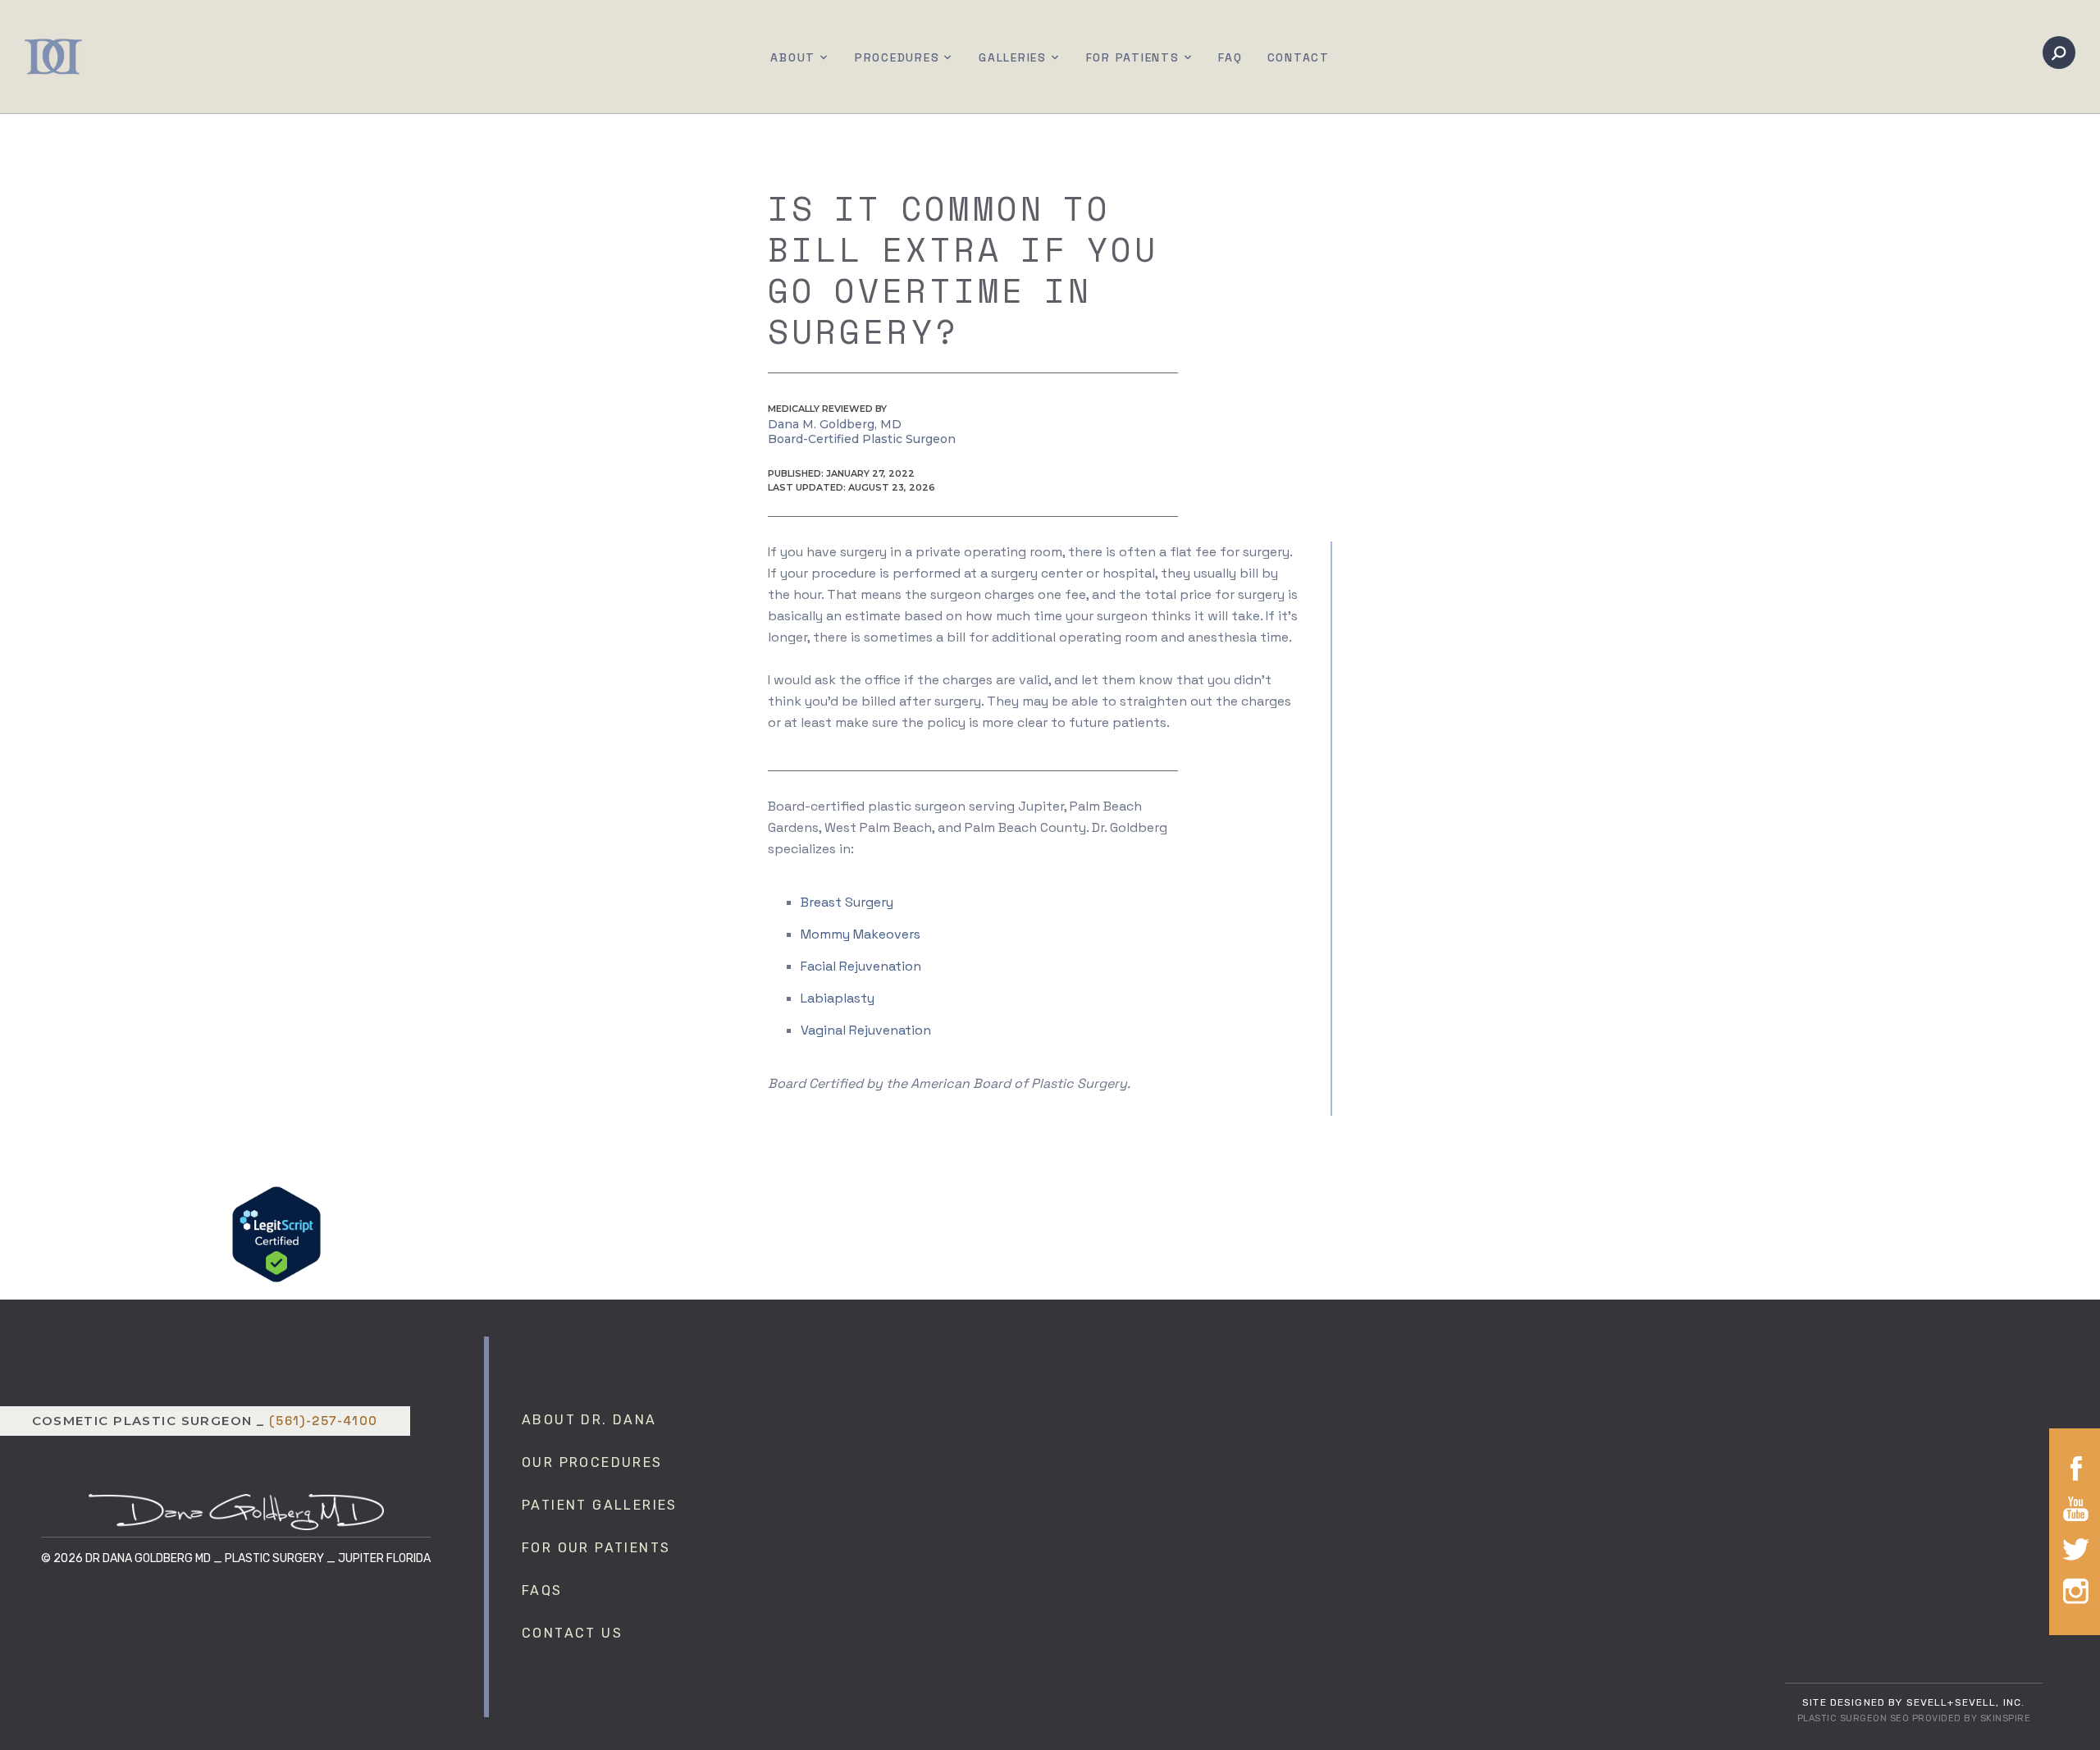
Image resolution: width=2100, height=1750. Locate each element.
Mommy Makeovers (861, 934)
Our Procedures (592, 1462)
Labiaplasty (838, 998)
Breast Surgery (847, 902)
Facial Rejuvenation (861, 966)
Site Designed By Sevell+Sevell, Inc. (1913, 1702)
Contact (1299, 57)
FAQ (1230, 57)
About (793, 57)
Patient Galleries (600, 1505)
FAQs (542, 1590)
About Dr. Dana (589, 1420)
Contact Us (572, 1633)
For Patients (1133, 57)
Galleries (1013, 57)
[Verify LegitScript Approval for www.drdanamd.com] (276, 1233)
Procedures (897, 57)
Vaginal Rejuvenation (866, 1030)
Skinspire (2006, 1718)
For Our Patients (596, 1548)
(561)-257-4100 (324, 1421)
